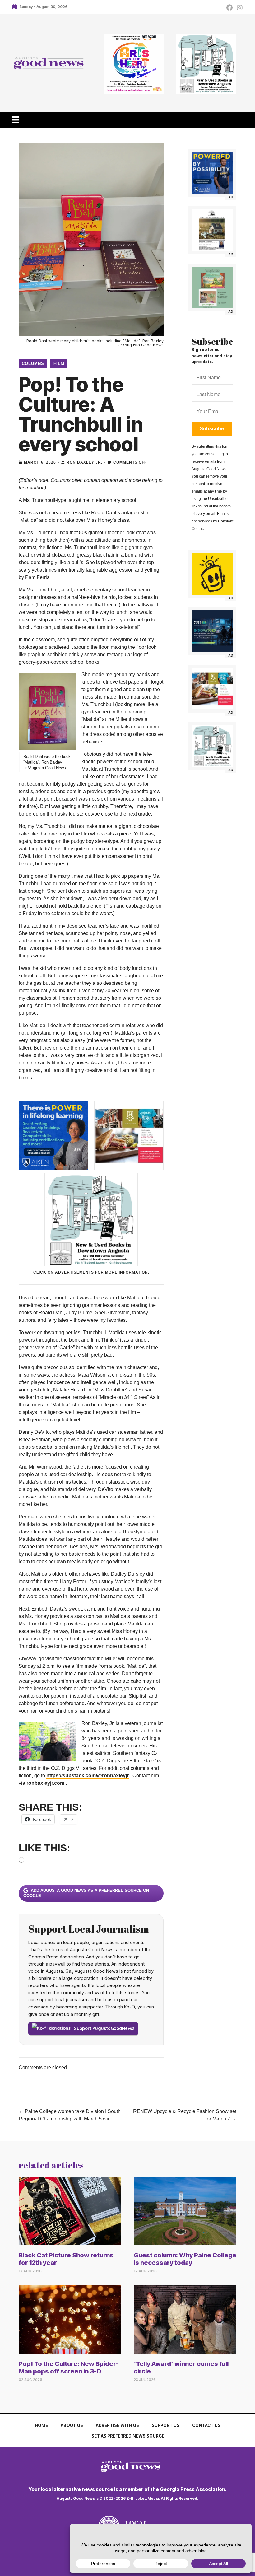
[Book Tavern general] (206, 64)
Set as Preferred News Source (128, 2436)
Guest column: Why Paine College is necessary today (185, 2259)
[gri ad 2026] (212, 631)
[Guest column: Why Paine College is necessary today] (185, 2211)
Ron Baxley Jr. (84, 462)
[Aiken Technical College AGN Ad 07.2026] (212, 173)
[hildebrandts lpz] (212, 689)
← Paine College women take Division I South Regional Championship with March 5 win (70, 2115)
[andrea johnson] (212, 230)
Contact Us (206, 2425)
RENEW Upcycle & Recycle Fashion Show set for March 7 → (185, 2115)
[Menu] (16, 120)
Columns (33, 364)
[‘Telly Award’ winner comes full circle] (185, 2319)
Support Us (166, 2425)
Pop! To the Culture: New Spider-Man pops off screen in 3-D (69, 2368)
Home (41, 2425)
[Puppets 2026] (212, 288)
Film (59, 364)
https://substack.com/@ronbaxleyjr (88, 1776)
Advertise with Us (117, 2425)
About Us (72, 2425)
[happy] (212, 574)
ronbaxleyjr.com (45, 1783)
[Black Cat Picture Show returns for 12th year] (70, 2211)
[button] (212, 429)
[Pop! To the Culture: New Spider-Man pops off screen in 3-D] (70, 2319)
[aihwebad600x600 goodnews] (134, 64)
